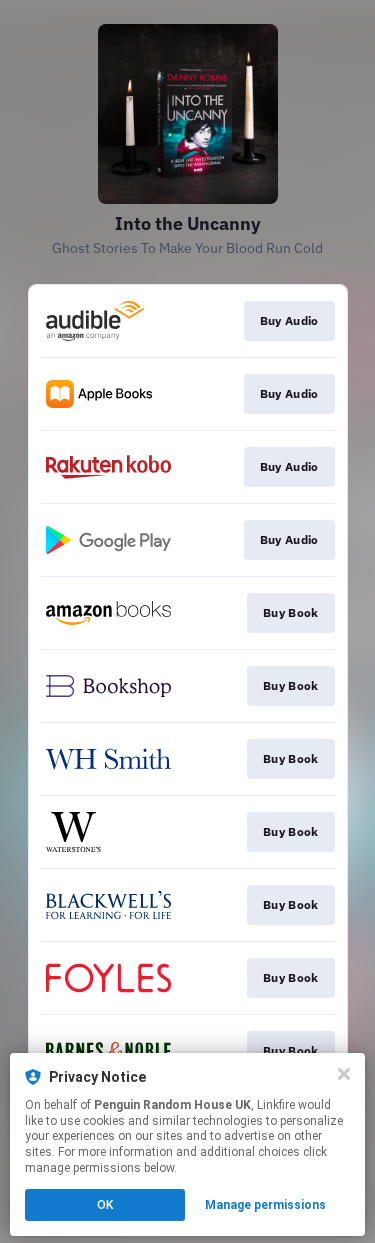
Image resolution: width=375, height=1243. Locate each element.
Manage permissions (265, 1205)
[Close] (344, 1074)
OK (105, 1205)
